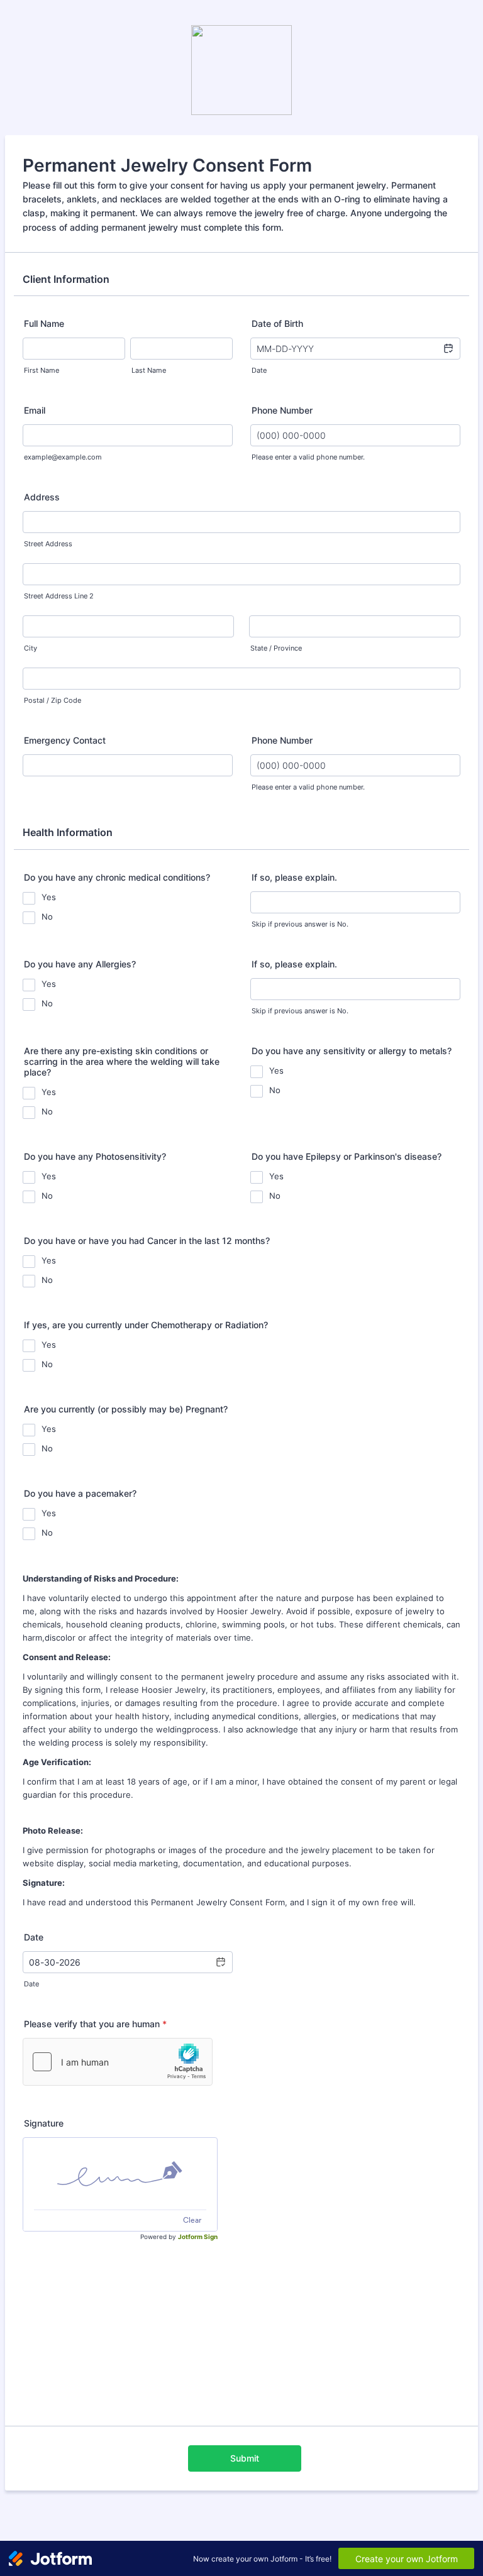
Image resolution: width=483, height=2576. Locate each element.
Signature (44, 2123)
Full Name (44, 323)
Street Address (48, 544)
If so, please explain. (294, 877)
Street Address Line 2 (59, 596)
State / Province (276, 648)
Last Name (149, 371)
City (31, 648)
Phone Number (282, 410)
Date (259, 371)
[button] (448, 349)
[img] (120, 2174)
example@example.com (63, 457)
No (47, 916)
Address (42, 497)
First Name (42, 371)
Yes (49, 897)
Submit (245, 2458)
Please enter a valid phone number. (308, 457)
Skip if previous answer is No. (300, 924)
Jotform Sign (198, 2237)
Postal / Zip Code (53, 701)
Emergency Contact (65, 740)
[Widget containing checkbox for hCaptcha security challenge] (118, 2062)
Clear (192, 2220)
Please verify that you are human (95, 2024)
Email (35, 410)
